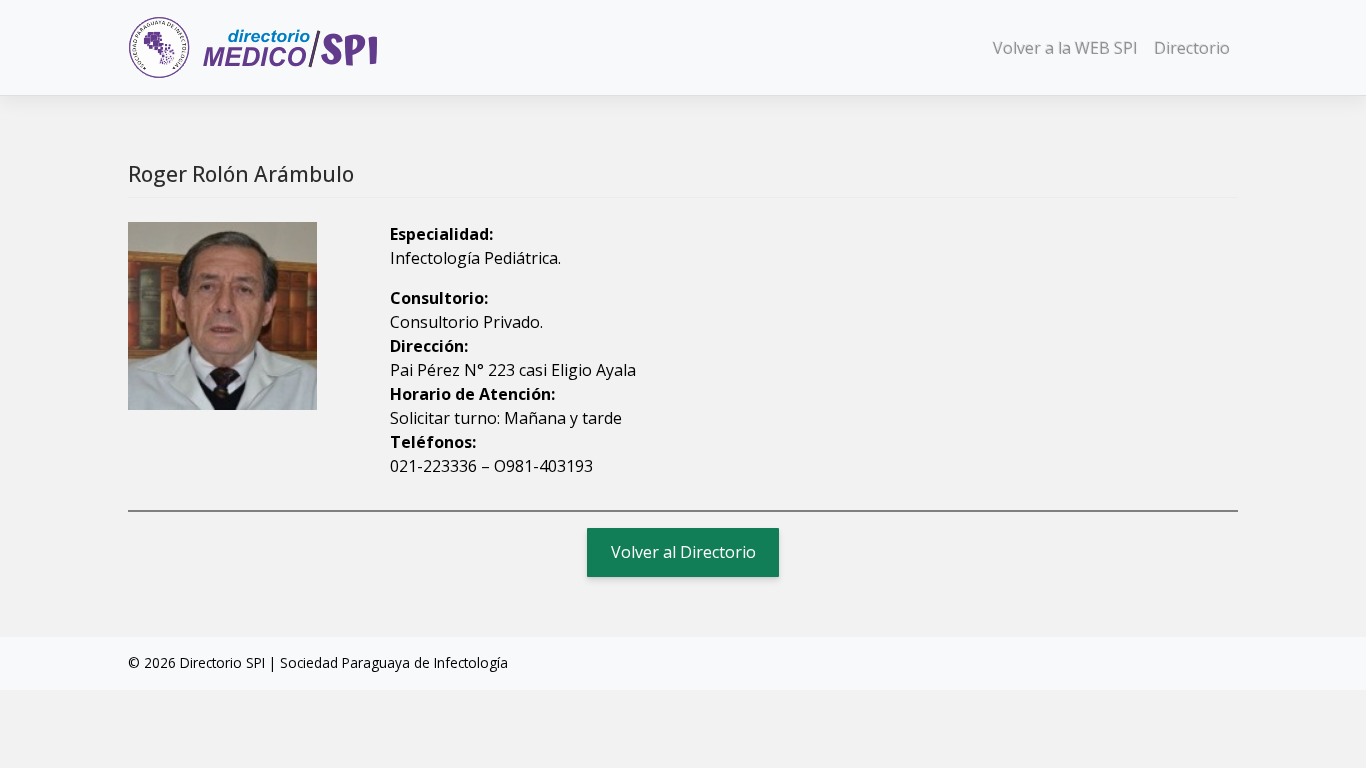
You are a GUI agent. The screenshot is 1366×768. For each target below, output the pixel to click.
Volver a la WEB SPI (1065, 48)
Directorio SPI (222, 662)
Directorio (1192, 48)
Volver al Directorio (683, 552)
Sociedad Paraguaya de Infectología (394, 662)
